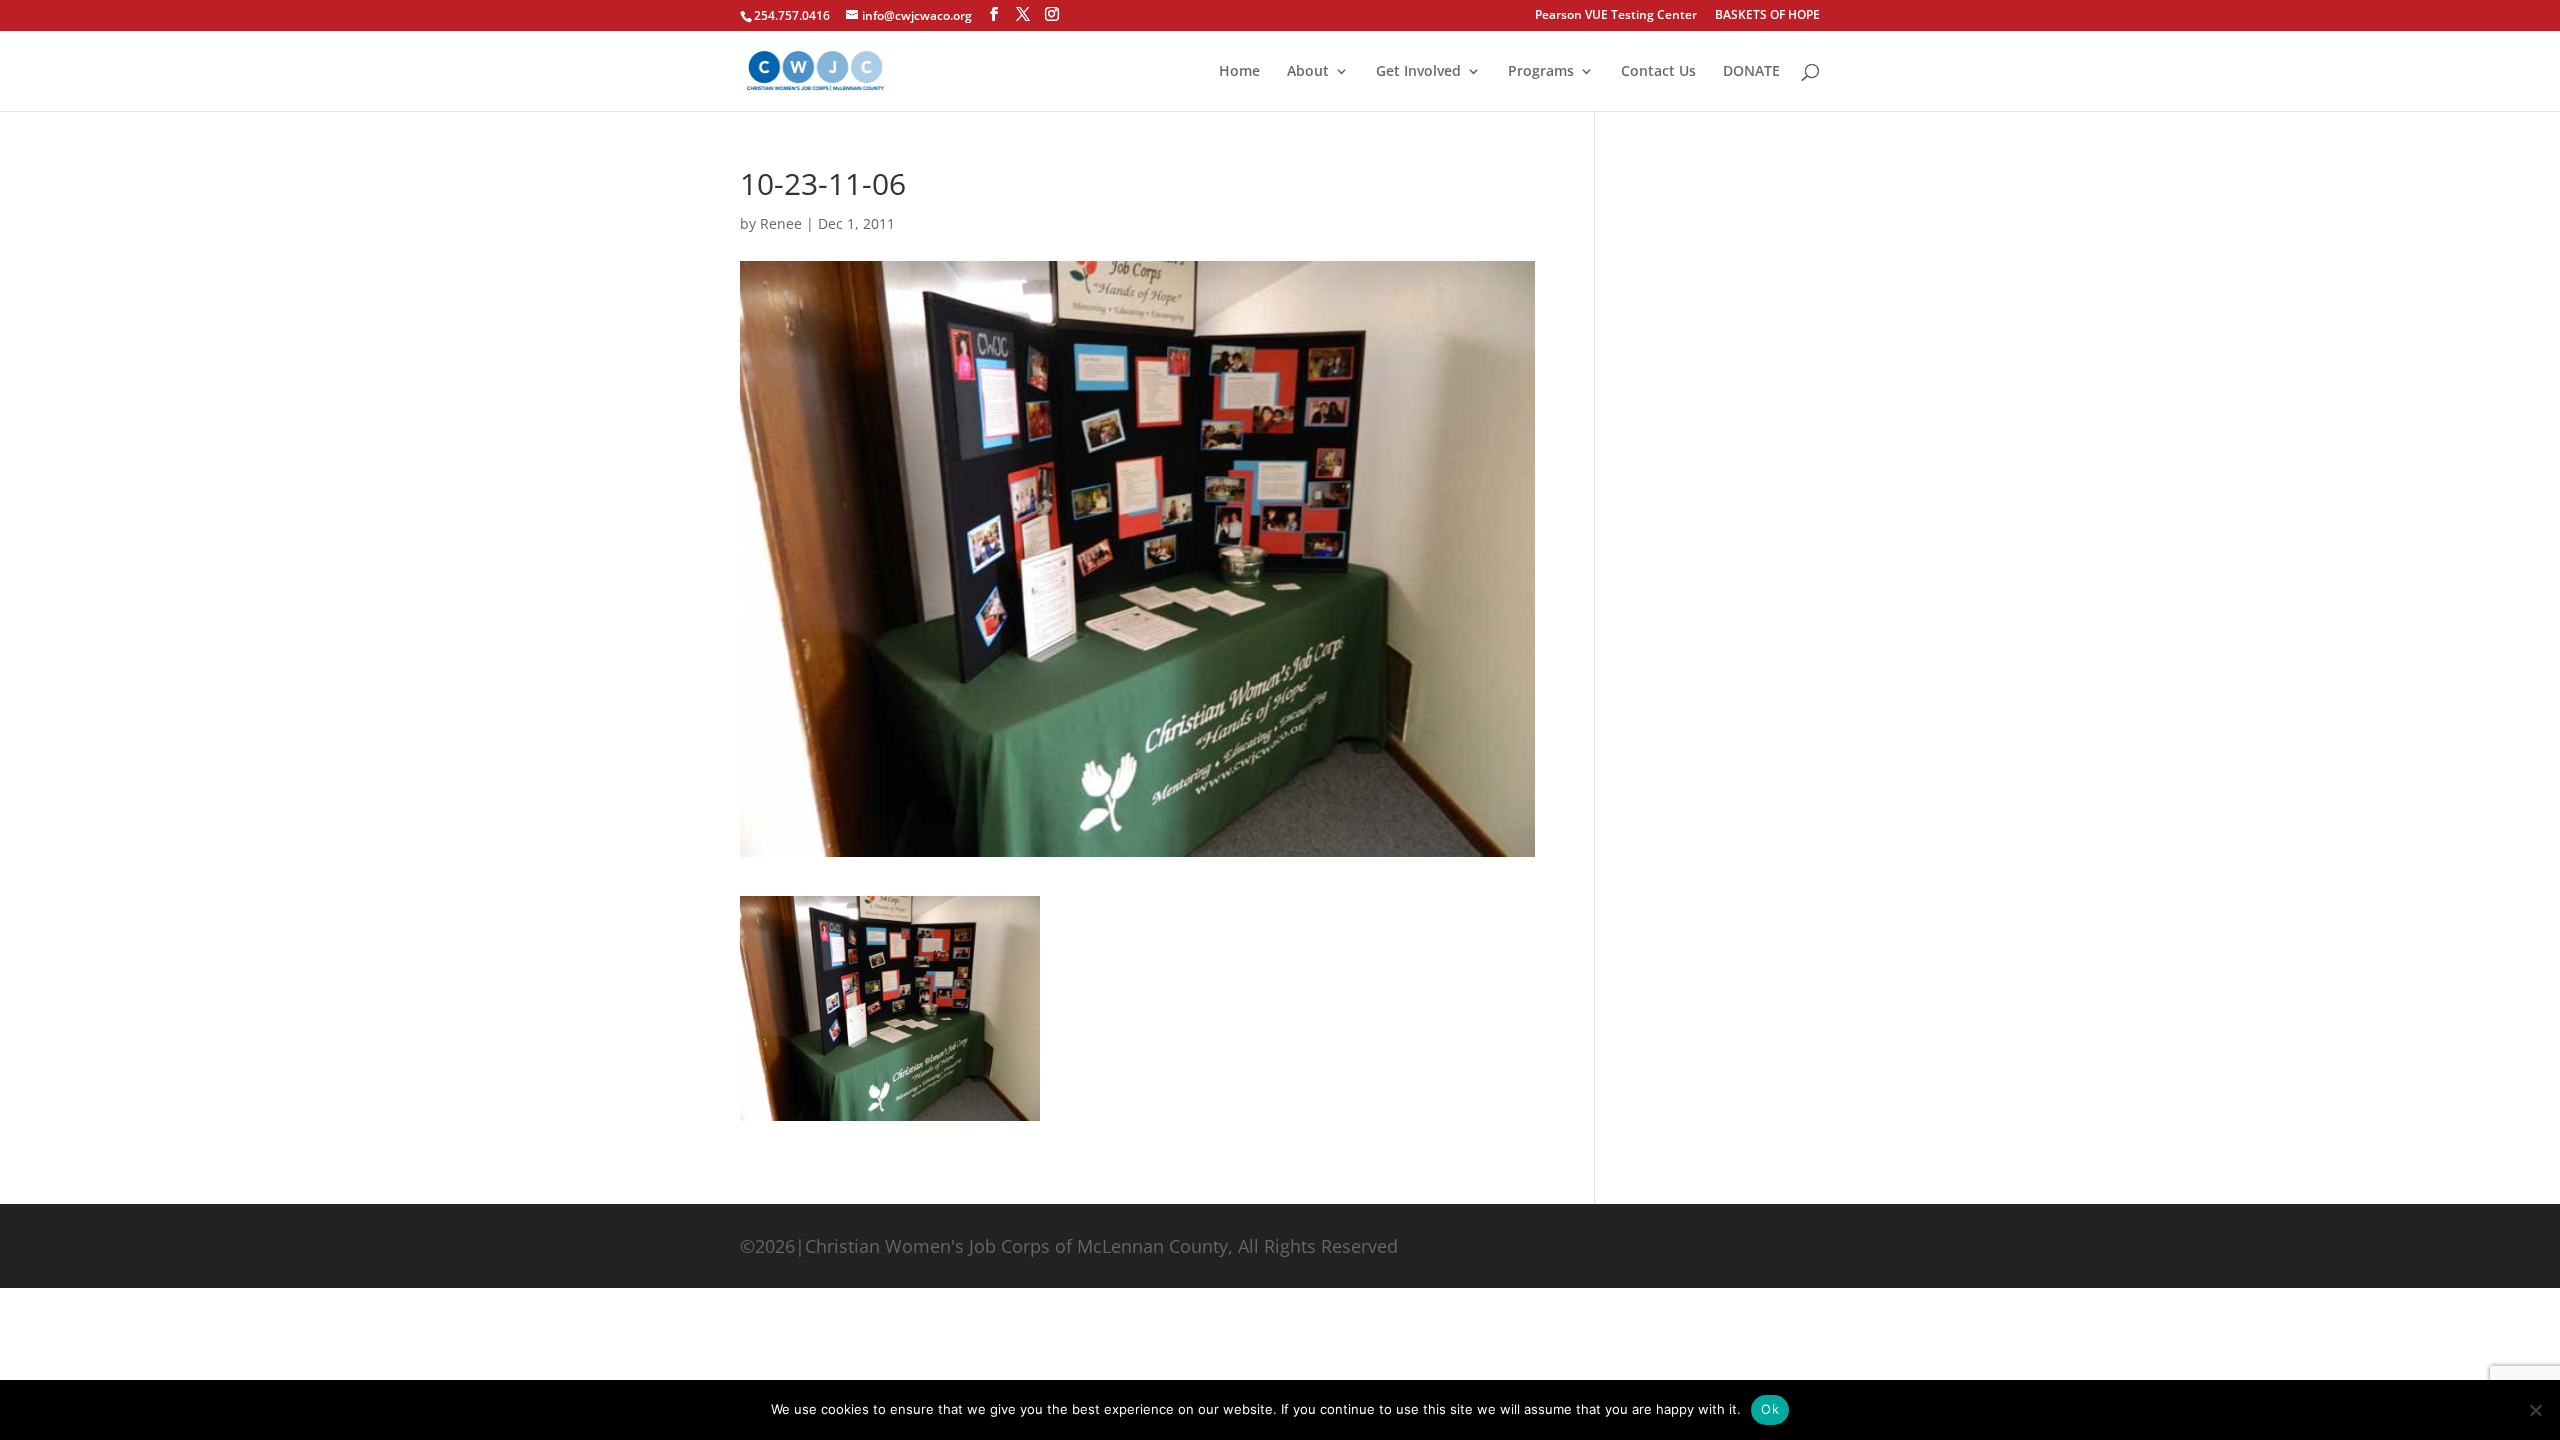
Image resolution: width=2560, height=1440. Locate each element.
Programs (1541, 72)
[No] (2535, 1410)
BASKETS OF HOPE (1767, 16)
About (1308, 72)
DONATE (1751, 72)
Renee (781, 223)
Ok (1770, 1409)
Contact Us (1658, 72)
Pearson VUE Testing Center (1616, 16)
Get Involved (1418, 72)
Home (1239, 72)
